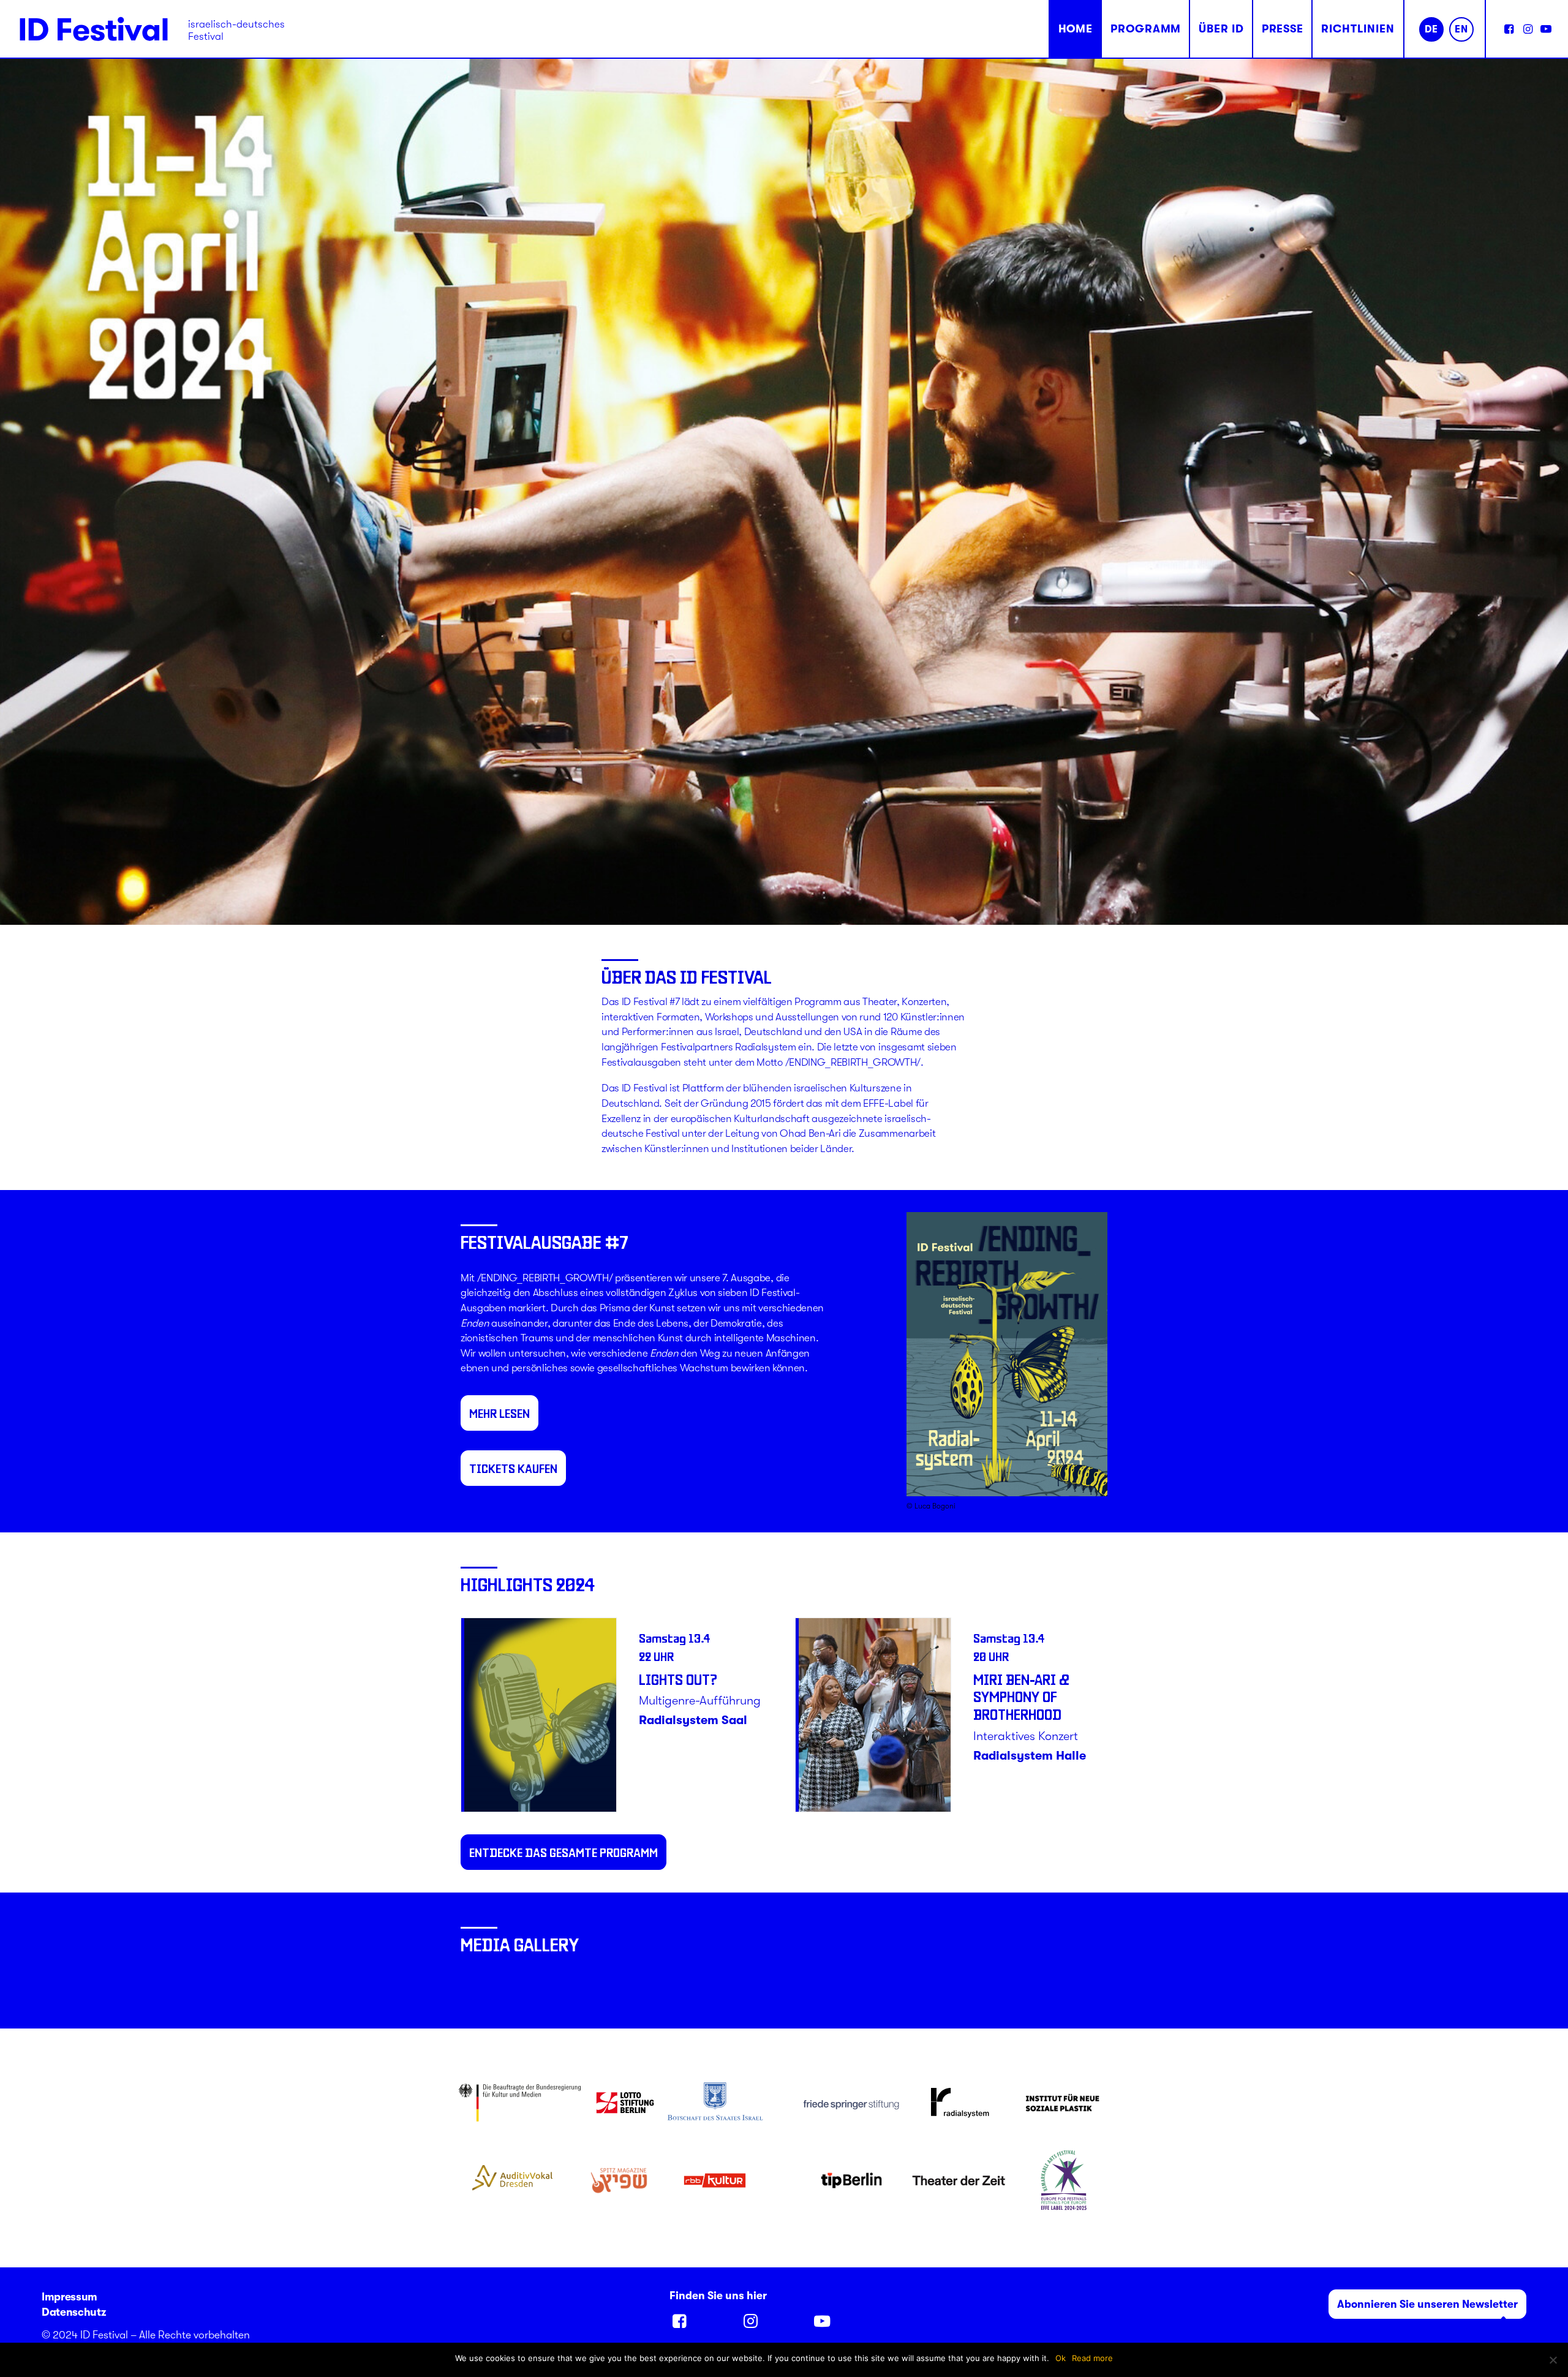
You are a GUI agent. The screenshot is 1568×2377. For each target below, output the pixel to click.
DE (1431, 29)
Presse (1283, 29)
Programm (1146, 29)
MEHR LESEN (499, 1413)
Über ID (1221, 29)
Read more (1092, 2358)
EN (1461, 29)
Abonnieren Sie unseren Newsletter (1427, 2304)
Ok (1061, 2358)
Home (1076, 29)
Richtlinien (1358, 29)
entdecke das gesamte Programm (563, 1852)
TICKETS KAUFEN (513, 1468)
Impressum (70, 2297)
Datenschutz (73, 2312)
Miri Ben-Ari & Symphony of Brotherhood (687, 1697)
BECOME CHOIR (1018, 1679)
